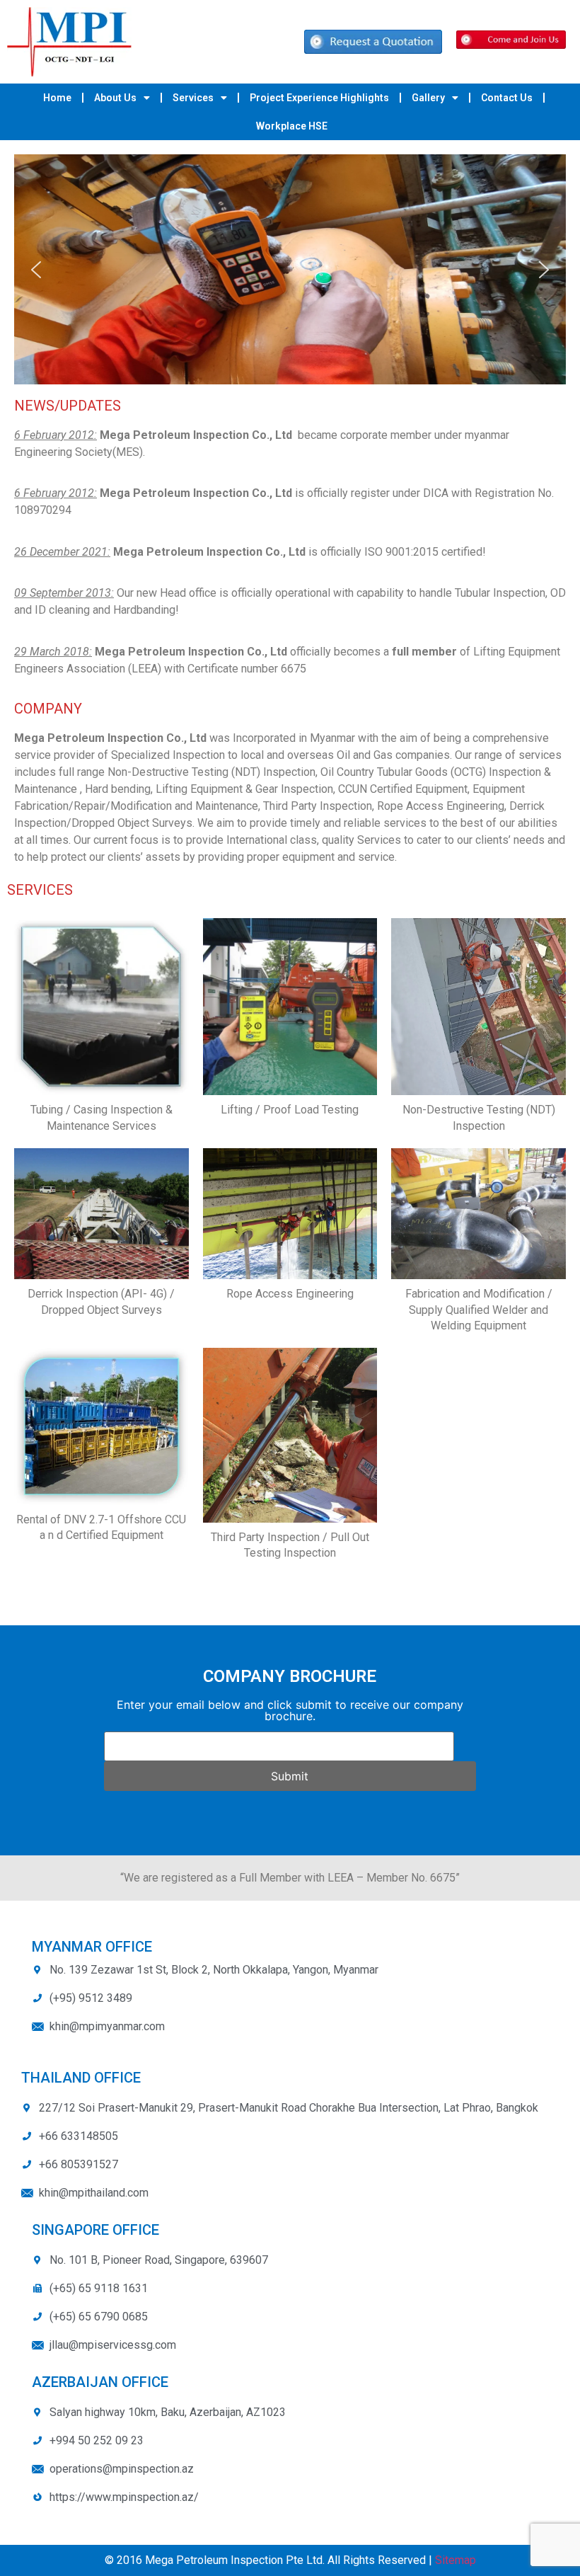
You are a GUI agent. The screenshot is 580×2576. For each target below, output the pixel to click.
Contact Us (507, 98)
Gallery (428, 98)
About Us (115, 98)
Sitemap (456, 2560)
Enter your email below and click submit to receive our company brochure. (290, 1710)
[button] (36, 270)
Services (193, 98)
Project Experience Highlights (319, 98)
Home (57, 98)
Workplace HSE (292, 126)
